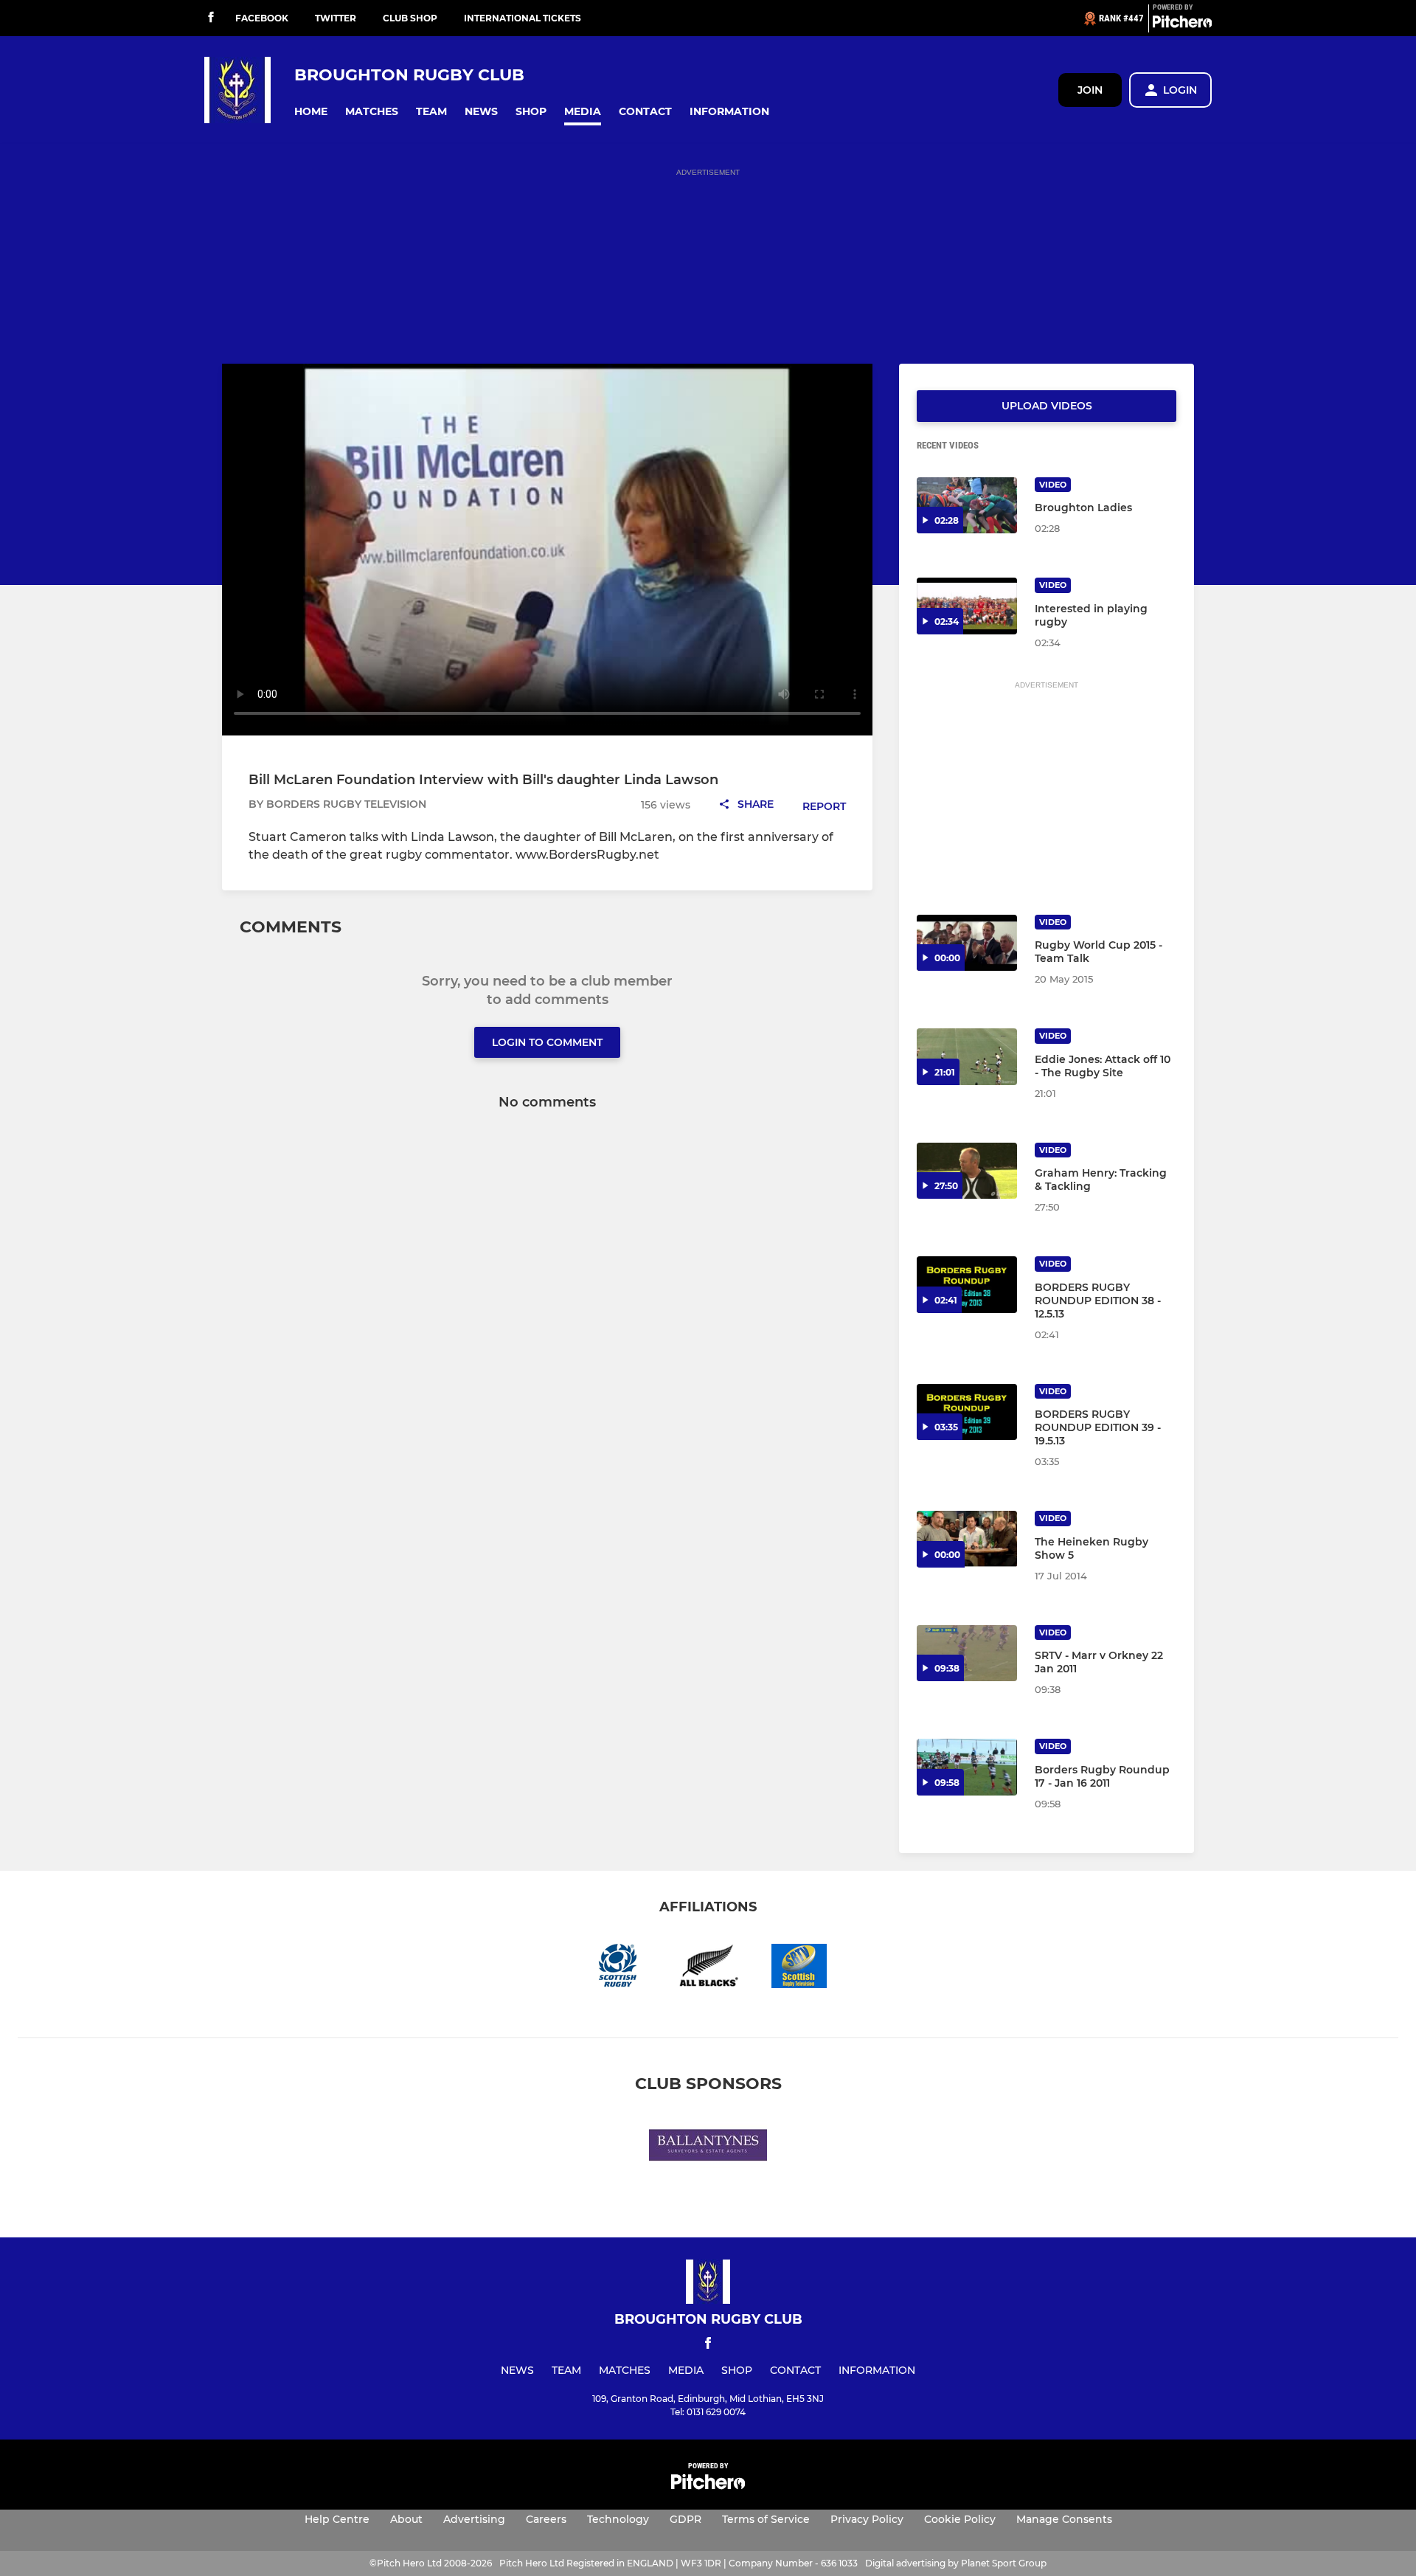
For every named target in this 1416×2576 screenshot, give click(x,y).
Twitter (336, 18)
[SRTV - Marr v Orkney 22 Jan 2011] (967, 1654)
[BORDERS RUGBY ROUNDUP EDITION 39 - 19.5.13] (967, 1412)
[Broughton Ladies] (967, 506)
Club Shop (410, 18)
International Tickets (523, 18)
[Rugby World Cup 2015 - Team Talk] (967, 943)
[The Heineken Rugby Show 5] (967, 1539)
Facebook (262, 18)
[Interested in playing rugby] (967, 606)
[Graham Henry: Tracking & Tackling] (967, 1171)
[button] (311, 112)
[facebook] (211, 18)
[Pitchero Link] (1182, 24)
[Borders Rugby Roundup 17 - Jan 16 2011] (967, 1767)
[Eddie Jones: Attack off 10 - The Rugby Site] (967, 1057)
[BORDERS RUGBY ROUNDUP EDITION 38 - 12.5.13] (967, 1285)
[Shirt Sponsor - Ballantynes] (708, 2148)
